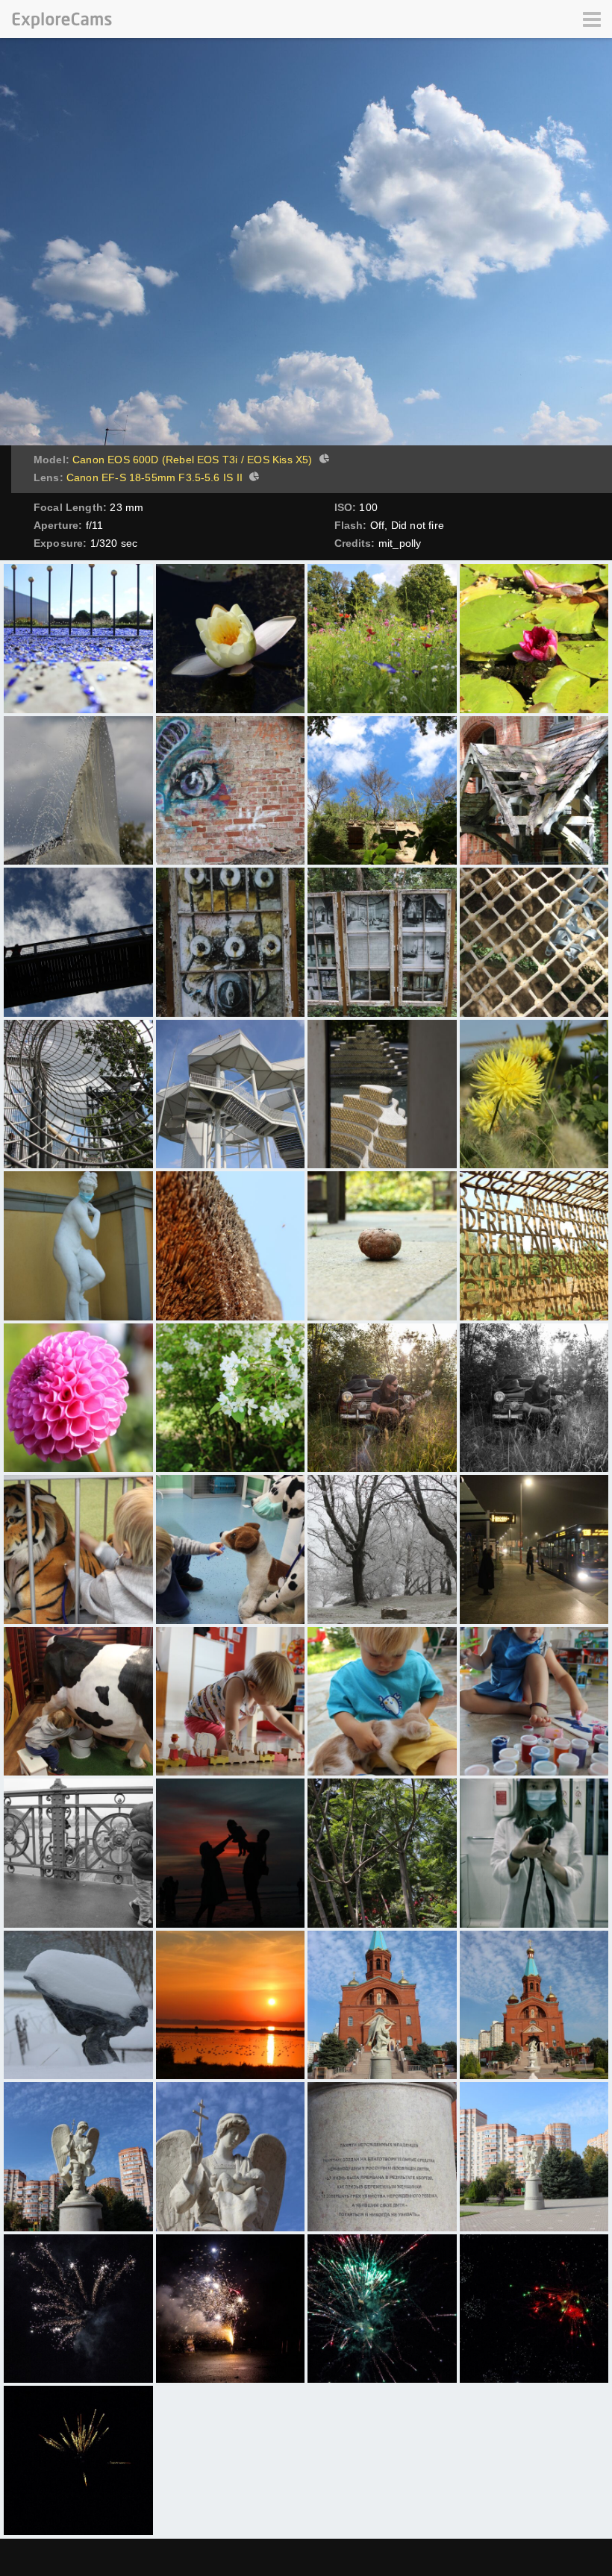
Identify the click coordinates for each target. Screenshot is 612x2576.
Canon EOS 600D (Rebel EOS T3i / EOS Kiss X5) (192, 460)
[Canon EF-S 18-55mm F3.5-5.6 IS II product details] (252, 478)
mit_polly (400, 543)
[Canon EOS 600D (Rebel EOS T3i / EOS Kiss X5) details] (322, 460)
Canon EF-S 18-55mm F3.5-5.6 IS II (154, 477)
